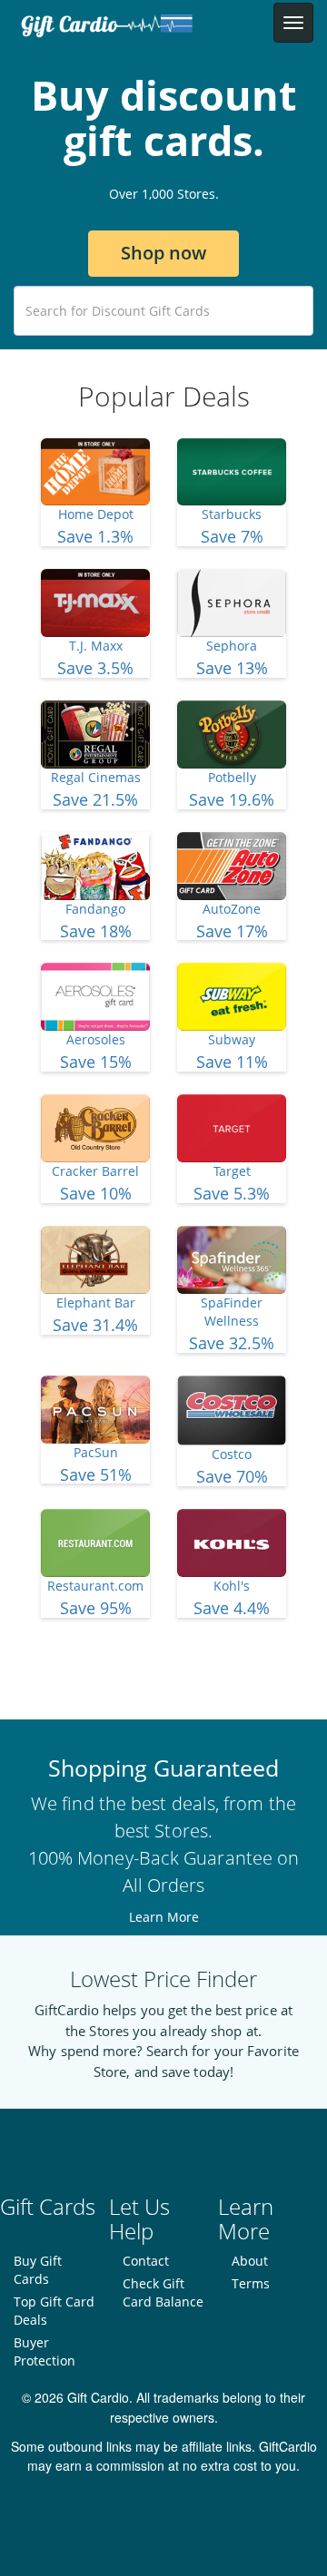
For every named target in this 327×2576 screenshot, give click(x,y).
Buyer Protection (45, 2351)
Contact (146, 2261)
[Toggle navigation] (293, 23)
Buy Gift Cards (38, 2270)
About (250, 2261)
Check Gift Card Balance (163, 2292)
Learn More (164, 1917)
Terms (251, 2283)
